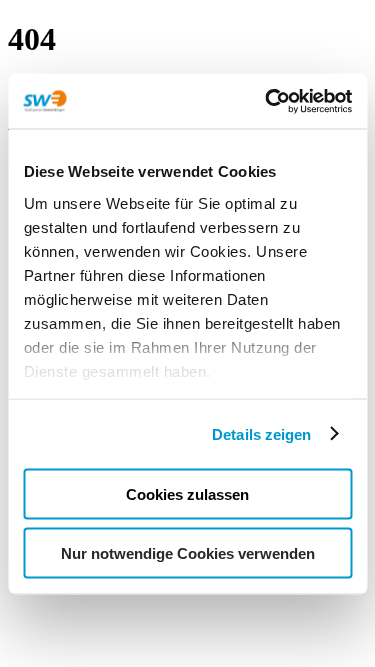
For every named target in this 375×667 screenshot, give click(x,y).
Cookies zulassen (187, 494)
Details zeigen (261, 433)
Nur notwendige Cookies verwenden (188, 552)
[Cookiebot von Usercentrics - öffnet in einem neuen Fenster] (267, 101)
